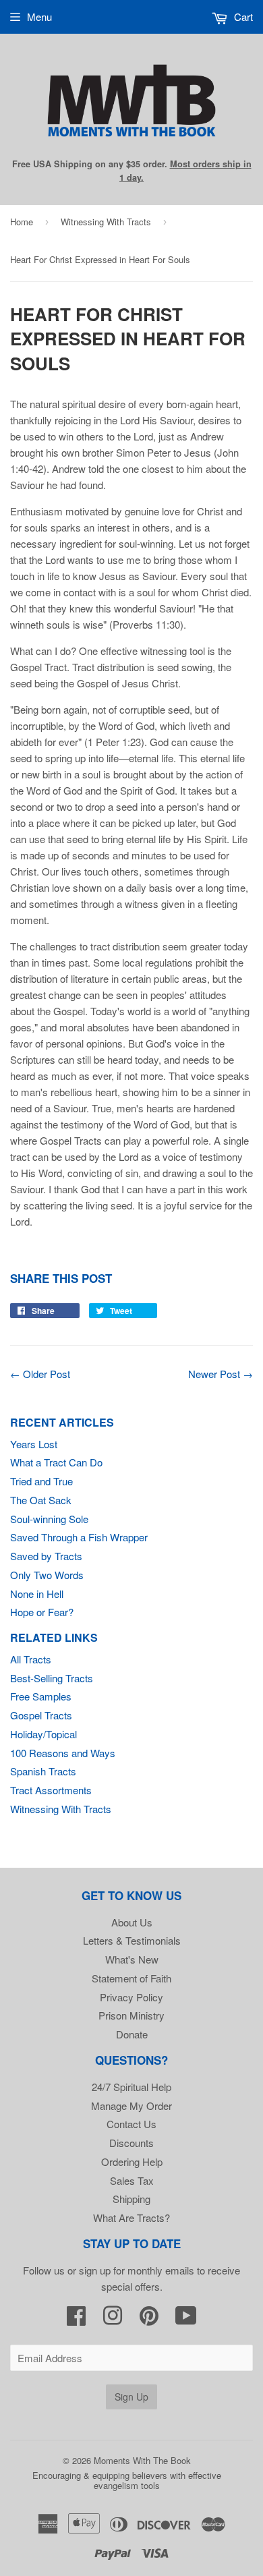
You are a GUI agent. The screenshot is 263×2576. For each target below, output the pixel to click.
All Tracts (31, 1659)
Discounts (131, 2143)
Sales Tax (132, 2180)
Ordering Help (132, 2162)
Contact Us (131, 2124)
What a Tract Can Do (56, 1462)
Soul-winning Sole (49, 1519)
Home (22, 222)
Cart (242, 17)
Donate (132, 2034)
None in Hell (37, 1594)
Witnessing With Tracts (106, 222)
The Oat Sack (41, 1500)
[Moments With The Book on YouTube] (186, 2319)
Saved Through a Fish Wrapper (79, 1537)
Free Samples (41, 1696)
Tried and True (41, 1481)
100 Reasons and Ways (63, 1753)
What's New (132, 1959)
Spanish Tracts (43, 1771)
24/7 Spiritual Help (131, 2087)
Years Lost (34, 1444)
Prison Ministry (131, 2015)
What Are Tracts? (131, 2217)
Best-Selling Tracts (52, 1678)
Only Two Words (47, 1575)
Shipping (131, 2199)
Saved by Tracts (46, 1556)
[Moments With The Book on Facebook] (76, 2319)
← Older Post (40, 1374)
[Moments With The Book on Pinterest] (149, 2319)
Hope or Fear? (42, 1612)
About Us (132, 1922)
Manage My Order (131, 2106)
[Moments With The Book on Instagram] (113, 2319)
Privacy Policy (131, 1997)
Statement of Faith (131, 1978)
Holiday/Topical (43, 1734)
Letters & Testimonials (132, 1940)
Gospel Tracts (41, 1715)
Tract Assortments (51, 1790)
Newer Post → (221, 1374)
